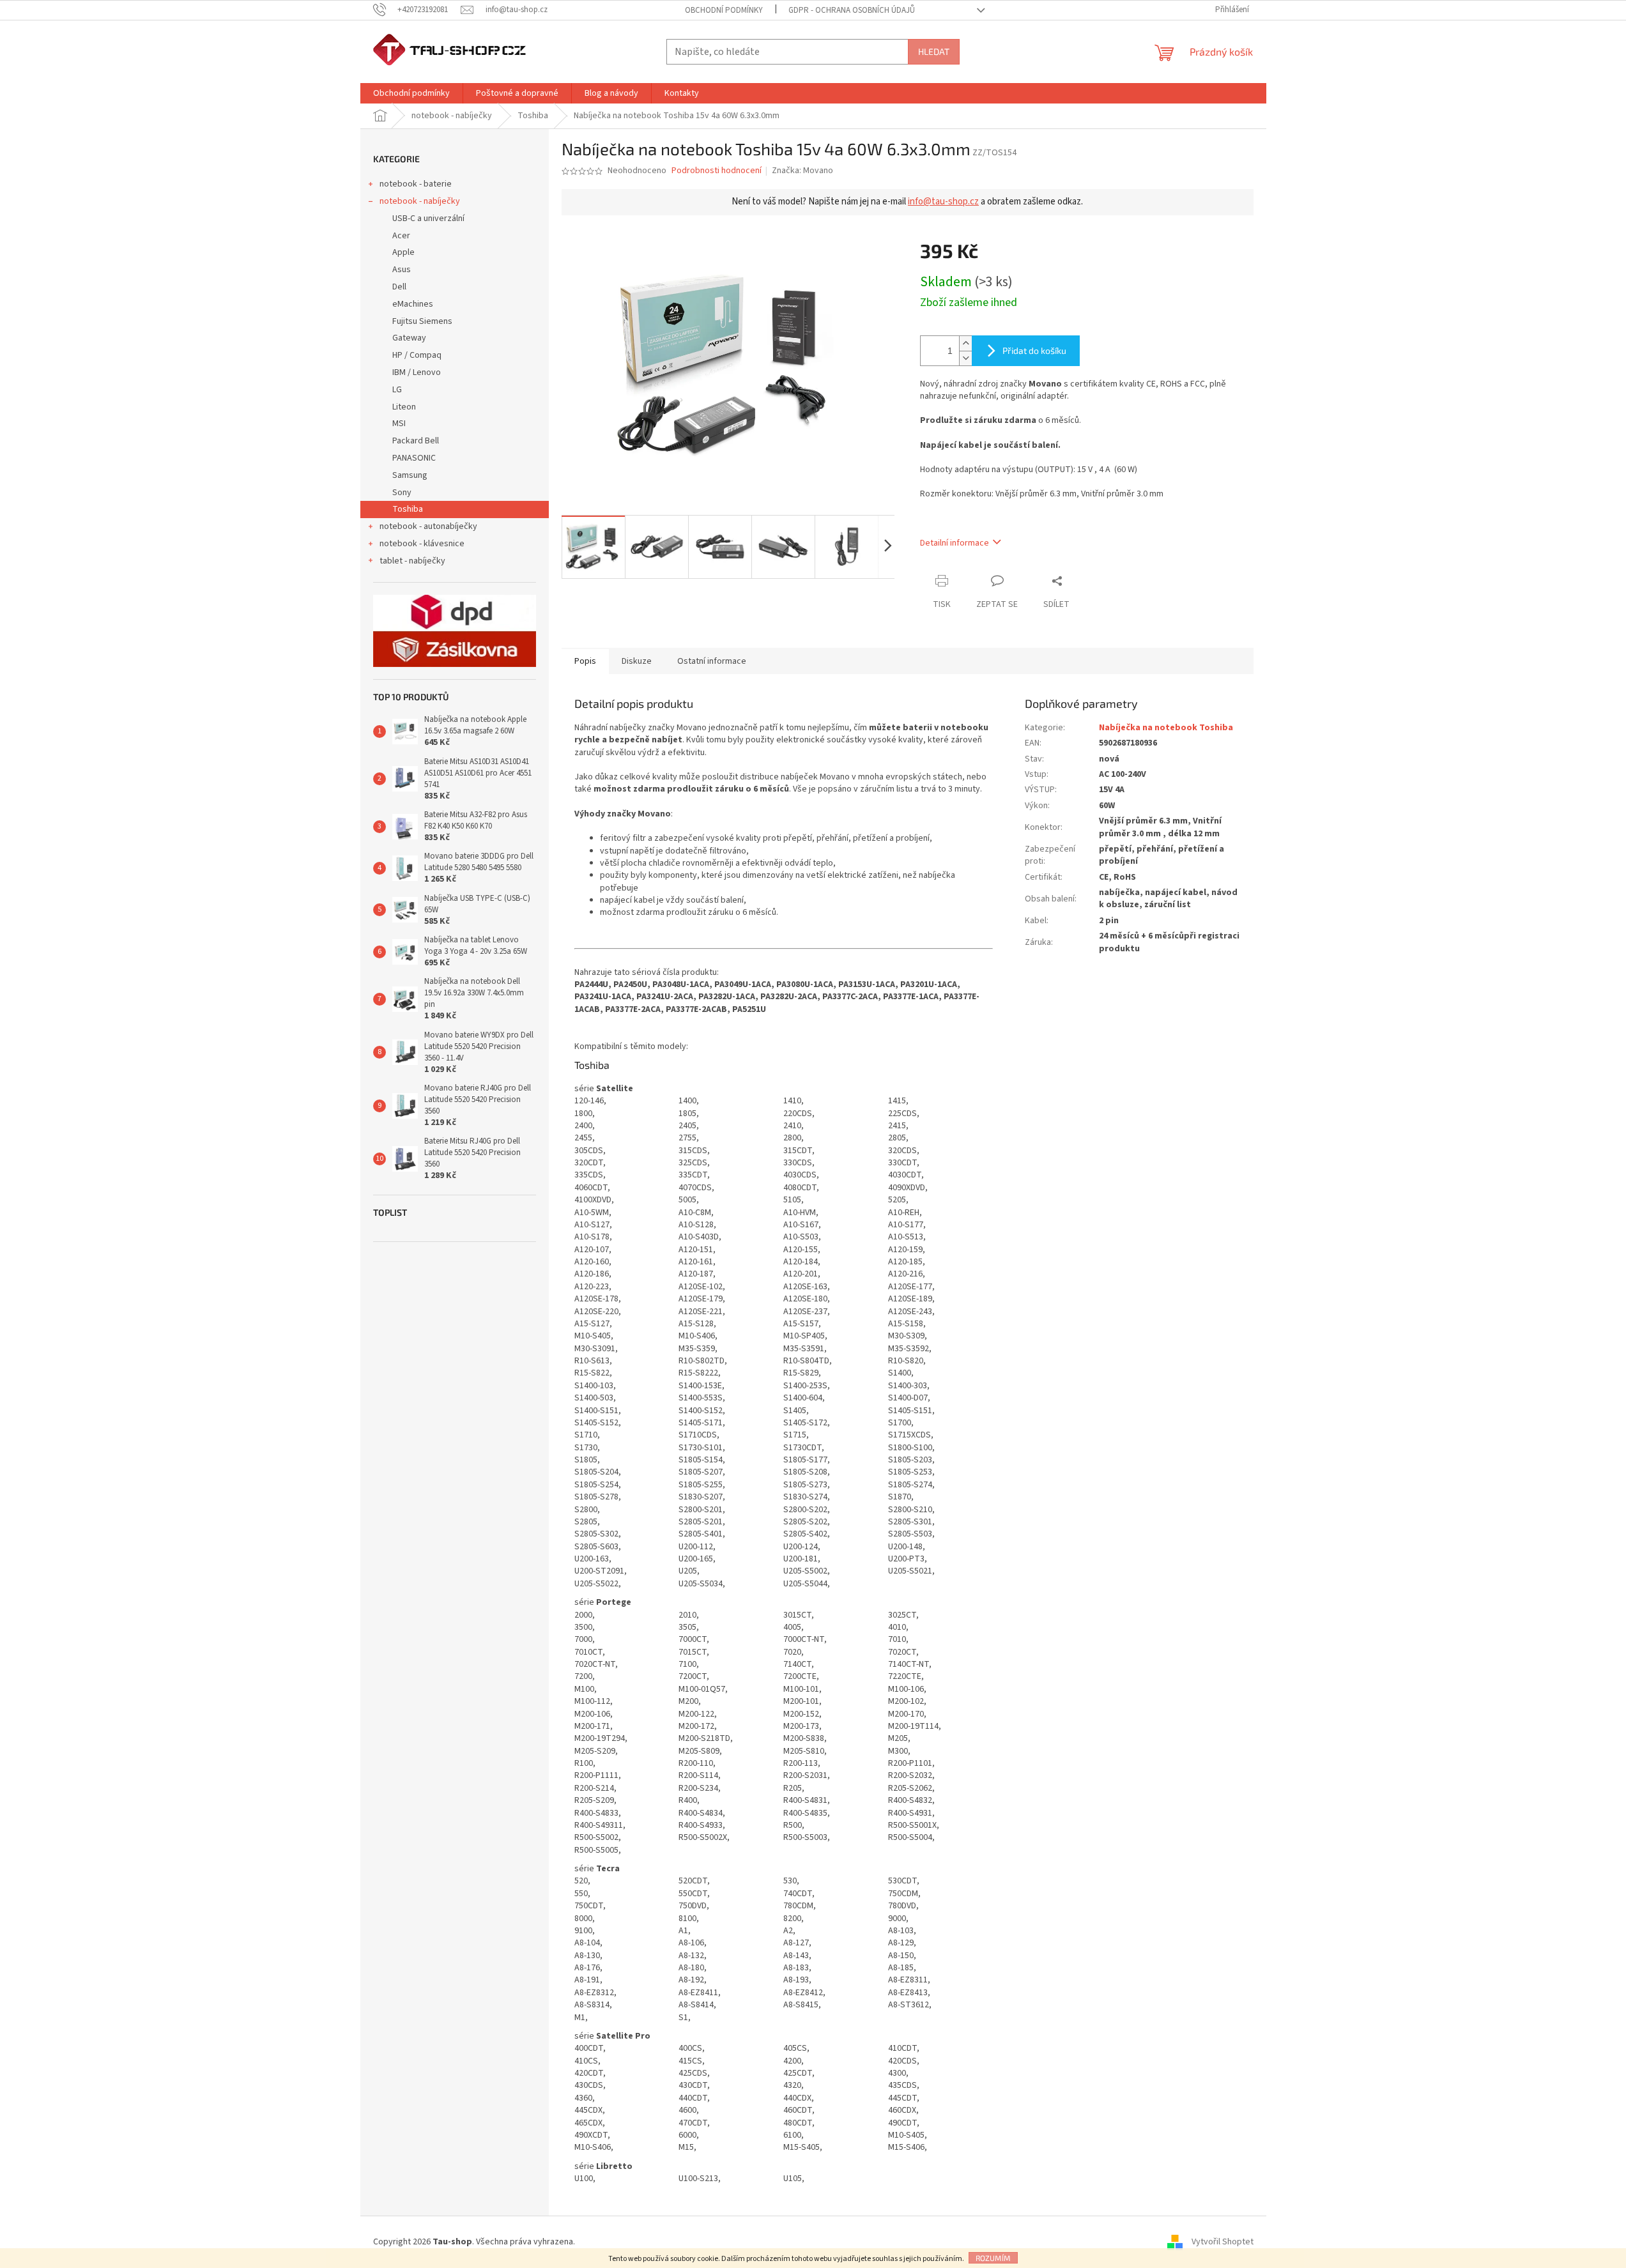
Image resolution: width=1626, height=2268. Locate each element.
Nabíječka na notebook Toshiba (1166, 728)
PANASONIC (414, 458)
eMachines (413, 304)
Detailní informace (955, 543)
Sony (402, 493)
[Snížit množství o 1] (965, 358)
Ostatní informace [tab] (712, 661)
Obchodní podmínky (724, 10)
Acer (401, 236)
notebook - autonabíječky (428, 526)
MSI (399, 424)
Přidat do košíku (1034, 350)
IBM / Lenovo (417, 372)
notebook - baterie (416, 184)
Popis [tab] (585, 661)
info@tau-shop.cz (943, 202)
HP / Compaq (417, 355)
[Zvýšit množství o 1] (965, 343)
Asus (402, 270)
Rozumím (993, 2258)
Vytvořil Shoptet (1223, 2242)
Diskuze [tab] (637, 661)
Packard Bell (416, 441)
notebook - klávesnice (422, 544)
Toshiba (408, 509)
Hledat (934, 51)
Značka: (802, 171)
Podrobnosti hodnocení (717, 171)
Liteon (404, 407)
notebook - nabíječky (420, 201)
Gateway (409, 338)
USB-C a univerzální (428, 218)
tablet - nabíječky (412, 561)
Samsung (410, 475)
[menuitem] (411, 93)
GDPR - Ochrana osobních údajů (852, 10)
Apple (403, 252)
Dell (399, 287)
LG (397, 390)
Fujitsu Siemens (422, 321)
